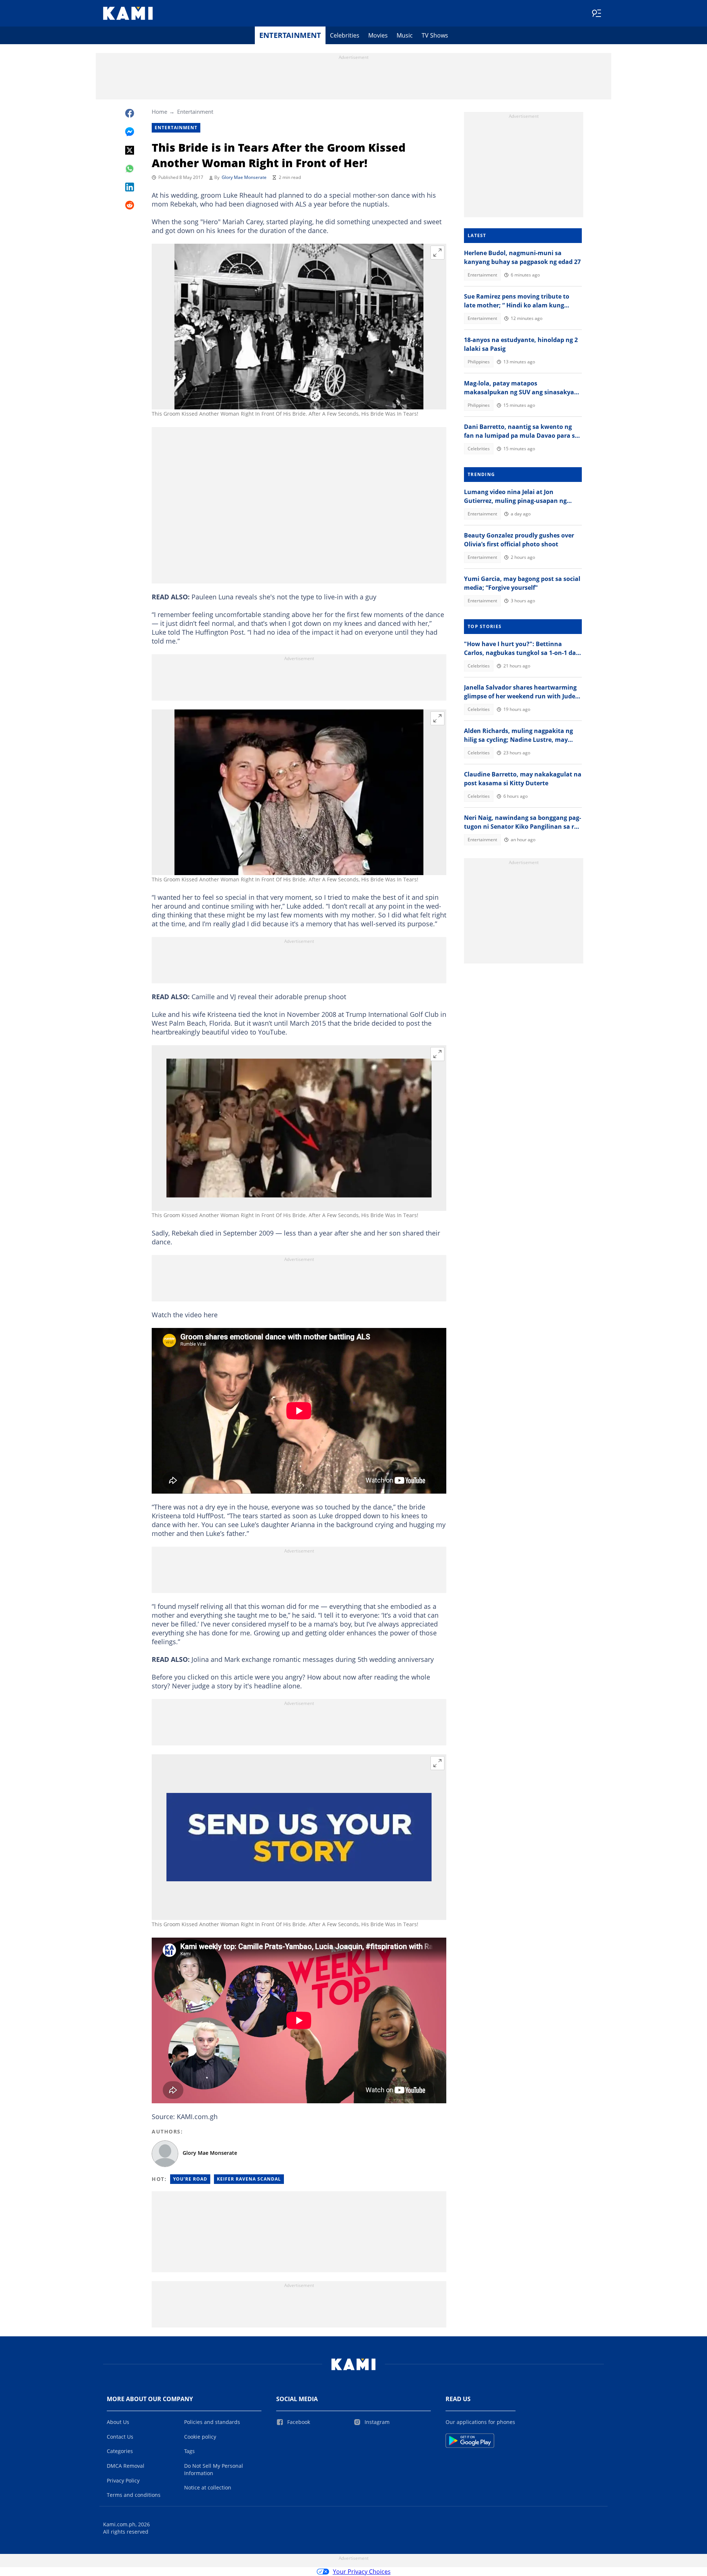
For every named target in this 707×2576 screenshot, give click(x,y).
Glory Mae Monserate (244, 177)
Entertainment (290, 35)
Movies (378, 35)
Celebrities (345, 35)
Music (405, 35)
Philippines (479, 362)
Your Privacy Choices (362, 2572)
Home (159, 112)
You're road (190, 2179)
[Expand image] (437, 253)
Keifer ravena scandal (249, 2179)
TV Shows (435, 35)
